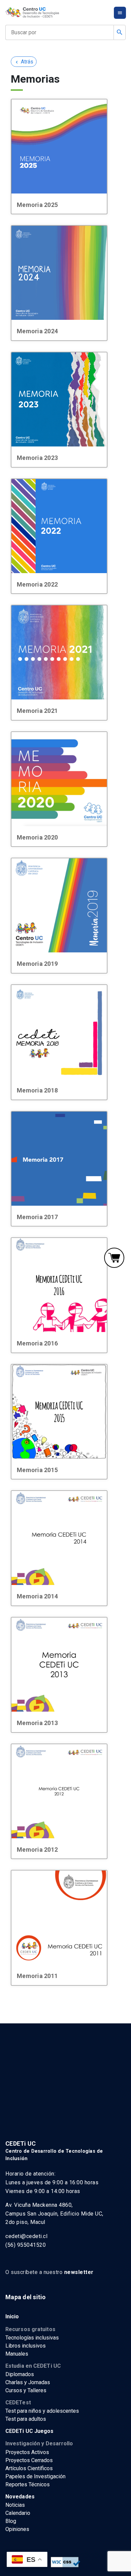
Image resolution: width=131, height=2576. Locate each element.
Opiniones (17, 2529)
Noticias (15, 2505)
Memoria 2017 (37, 1217)
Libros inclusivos (26, 2346)
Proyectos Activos (27, 2452)
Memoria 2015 (37, 1470)
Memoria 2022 (37, 584)
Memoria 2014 (37, 1596)
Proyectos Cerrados (29, 2460)
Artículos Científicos (29, 2468)
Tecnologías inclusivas (32, 2338)
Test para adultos (26, 2419)
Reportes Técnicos (28, 2484)
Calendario (18, 2513)
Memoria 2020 (37, 837)
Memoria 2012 (37, 1850)
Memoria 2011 (37, 1976)
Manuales (17, 2354)
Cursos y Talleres (26, 2390)
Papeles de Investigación (35, 2476)
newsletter (79, 2272)
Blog (11, 2521)
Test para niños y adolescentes (42, 2411)
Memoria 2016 (37, 1343)
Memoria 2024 (37, 331)
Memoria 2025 (37, 205)
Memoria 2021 (37, 711)
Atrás (24, 62)
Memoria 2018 (37, 1090)
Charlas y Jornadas (28, 2382)
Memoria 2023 (37, 458)
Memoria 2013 (37, 1723)
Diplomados (20, 2374)
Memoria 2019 (37, 964)
